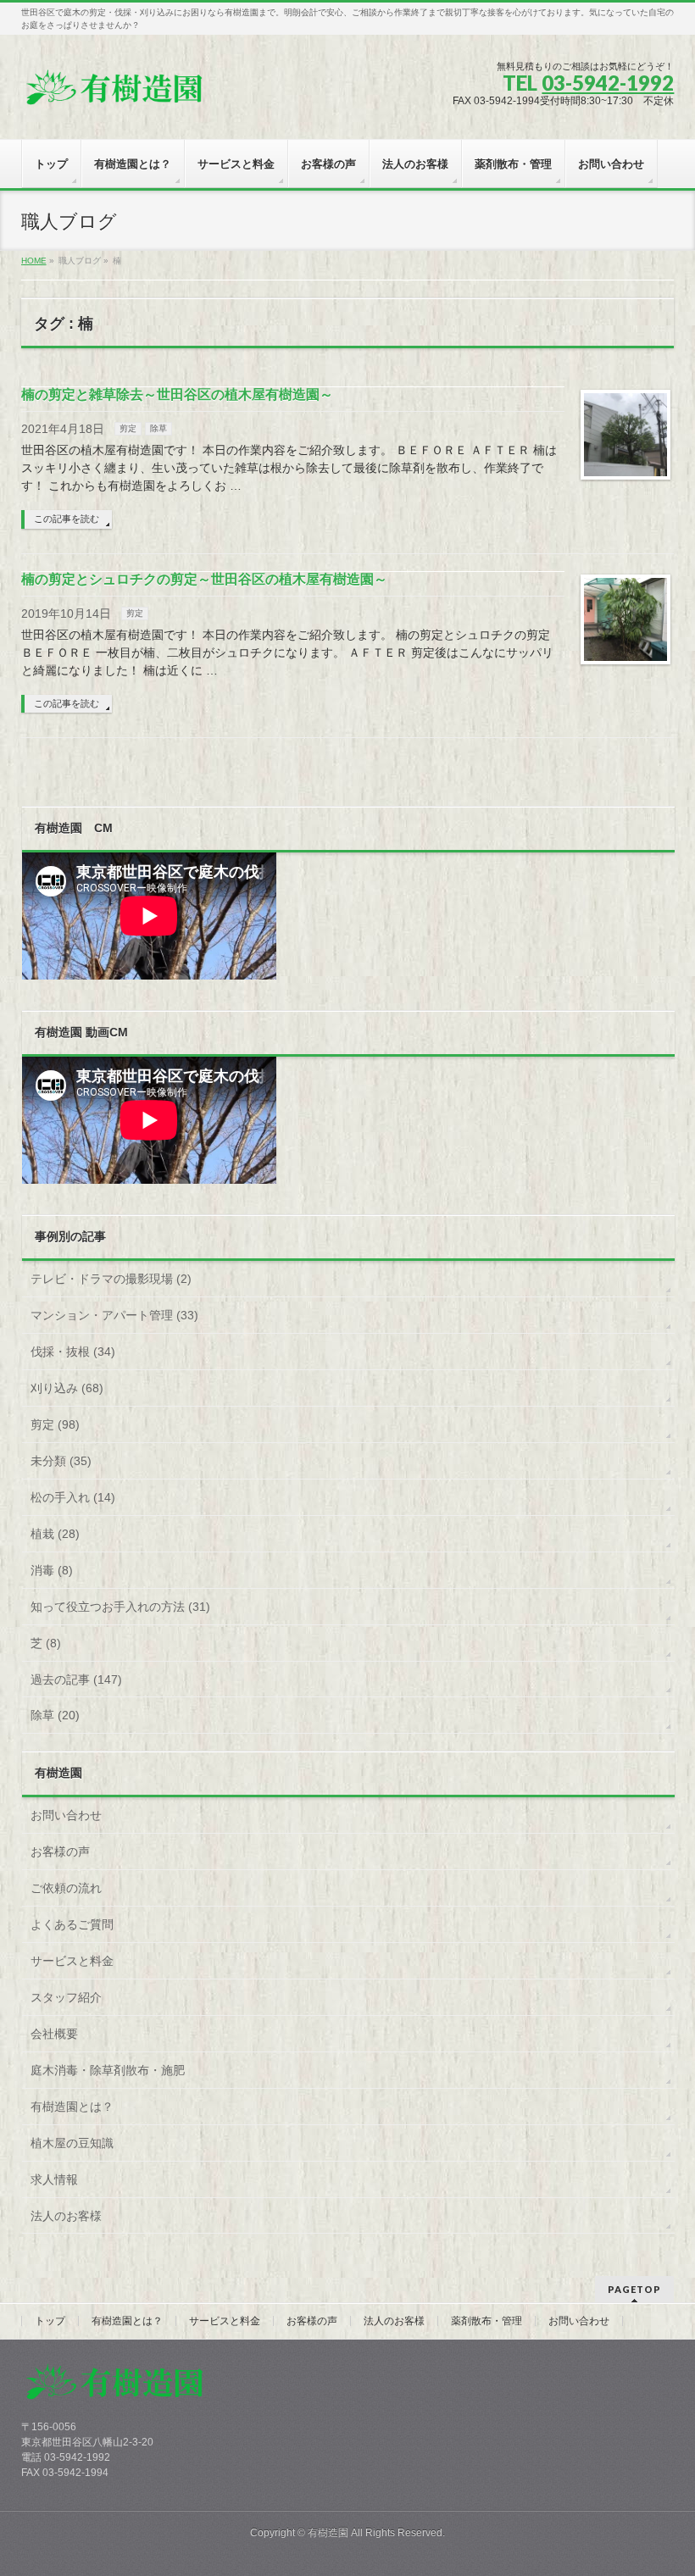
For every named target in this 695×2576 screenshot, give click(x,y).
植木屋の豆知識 (72, 2143)
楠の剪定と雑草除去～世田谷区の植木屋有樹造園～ (177, 394)
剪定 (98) (55, 1424)
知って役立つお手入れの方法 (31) (120, 1607)
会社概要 (54, 2034)
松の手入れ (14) (73, 1497)
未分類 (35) (61, 1461)
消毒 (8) (52, 1570)
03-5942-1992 (608, 83)
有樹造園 (328, 2533)
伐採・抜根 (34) (73, 1352)
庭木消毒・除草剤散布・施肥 (108, 2070)
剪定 (128, 428)
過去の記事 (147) (76, 1679)
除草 (158, 428)
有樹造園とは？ (72, 2107)
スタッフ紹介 (66, 1997)
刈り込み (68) (67, 1388)
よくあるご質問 (72, 1924)
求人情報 (54, 2179)
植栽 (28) (55, 1534)
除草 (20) (55, 1715)
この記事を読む (67, 519)
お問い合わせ (66, 1815)
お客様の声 (60, 1851)
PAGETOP (634, 2289)
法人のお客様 (66, 2216)
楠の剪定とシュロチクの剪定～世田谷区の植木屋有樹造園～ (204, 579)
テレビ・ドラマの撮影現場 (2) (111, 1279)
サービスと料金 (72, 1961)
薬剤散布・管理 (486, 2321)
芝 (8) (46, 1643)
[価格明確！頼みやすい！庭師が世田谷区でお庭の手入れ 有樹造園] (114, 94)
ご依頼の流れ (66, 1888)
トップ (50, 2321)
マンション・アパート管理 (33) (114, 1315)
